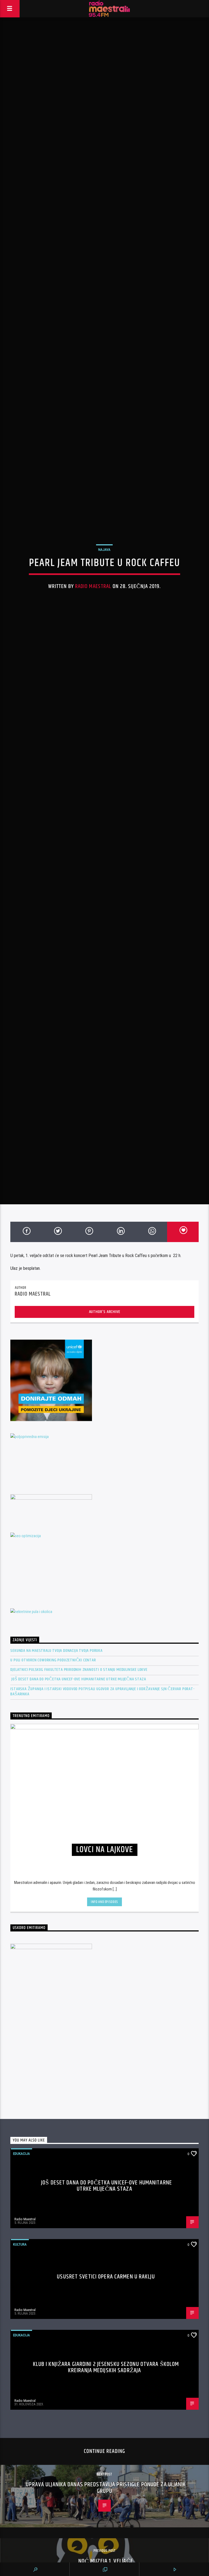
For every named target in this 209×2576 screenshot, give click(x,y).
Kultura (20, 2427)
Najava (104, 634)
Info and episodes (104, 2085)
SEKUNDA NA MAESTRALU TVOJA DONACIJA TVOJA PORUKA (56, 1833)
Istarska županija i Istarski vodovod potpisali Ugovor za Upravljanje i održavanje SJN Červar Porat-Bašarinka (102, 1874)
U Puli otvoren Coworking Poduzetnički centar (53, 1843)
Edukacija (21, 2337)
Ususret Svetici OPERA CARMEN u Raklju (106, 2460)
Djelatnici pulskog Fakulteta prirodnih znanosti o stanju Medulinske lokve (79, 1853)
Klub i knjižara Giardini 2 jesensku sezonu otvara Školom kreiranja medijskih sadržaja (106, 2550)
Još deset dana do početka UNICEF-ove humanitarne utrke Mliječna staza (78, 1862)
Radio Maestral (93, 671)
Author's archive (105, 1495)
